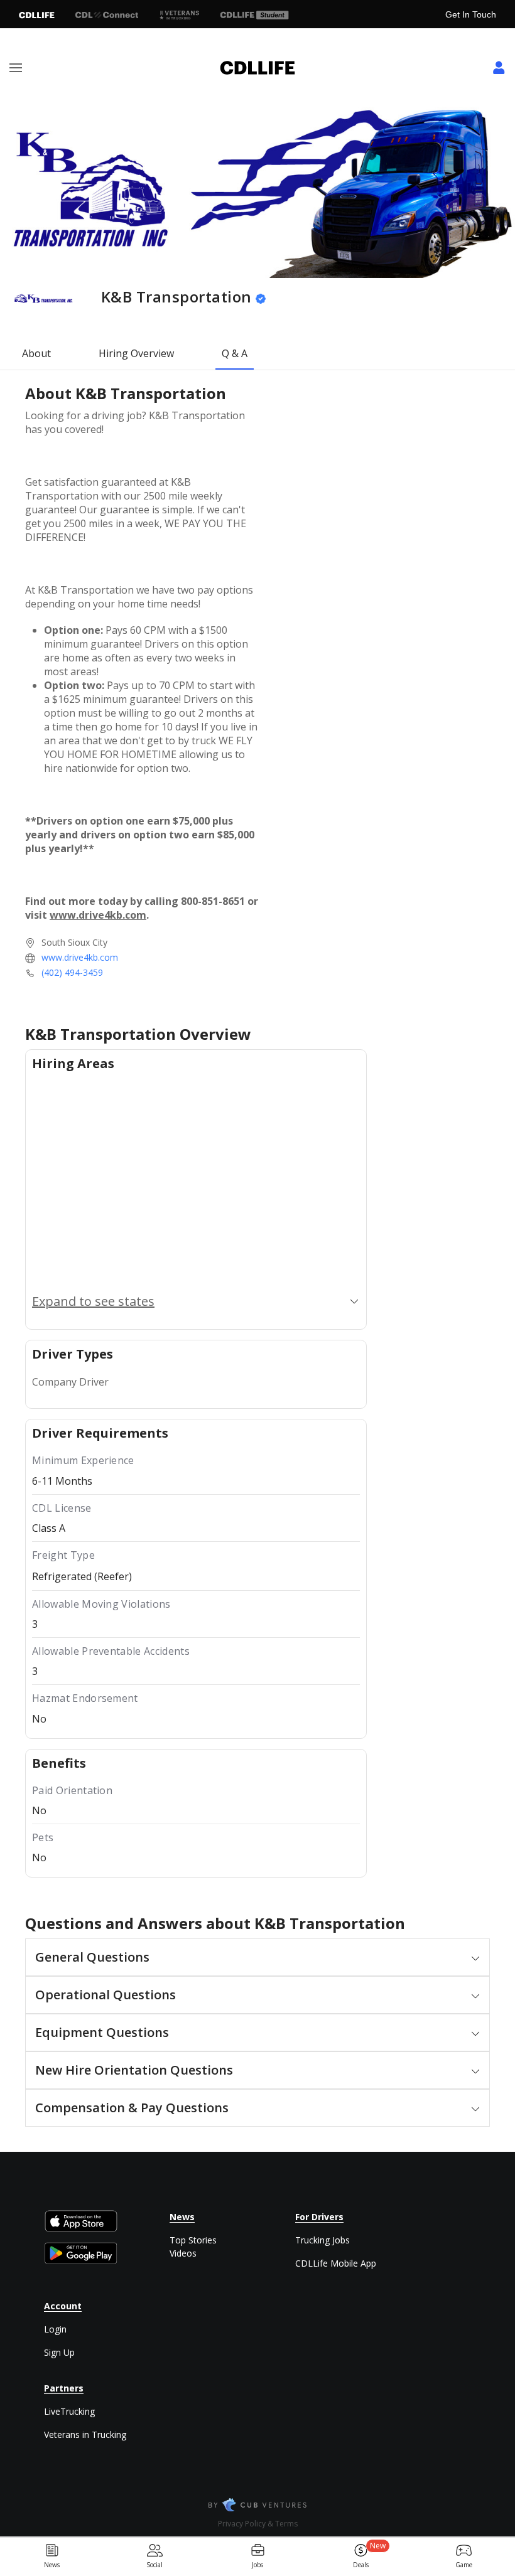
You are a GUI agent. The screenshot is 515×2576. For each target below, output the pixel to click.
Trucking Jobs (323, 2240)
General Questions (92, 1957)
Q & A (235, 353)
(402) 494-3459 (72, 972)
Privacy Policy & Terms (258, 2524)
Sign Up (59, 2352)
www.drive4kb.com (80, 957)
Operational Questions (106, 1995)
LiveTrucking (69, 2411)
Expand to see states (93, 1301)
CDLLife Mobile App (336, 2263)
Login (55, 2329)
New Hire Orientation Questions (134, 2070)
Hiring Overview (136, 353)
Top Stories (193, 2240)
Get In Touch (471, 14)
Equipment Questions (102, 2032)
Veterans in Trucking (85, 2434)
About (36, 353)
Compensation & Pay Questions (132, 2108)
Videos (183, 2253)
